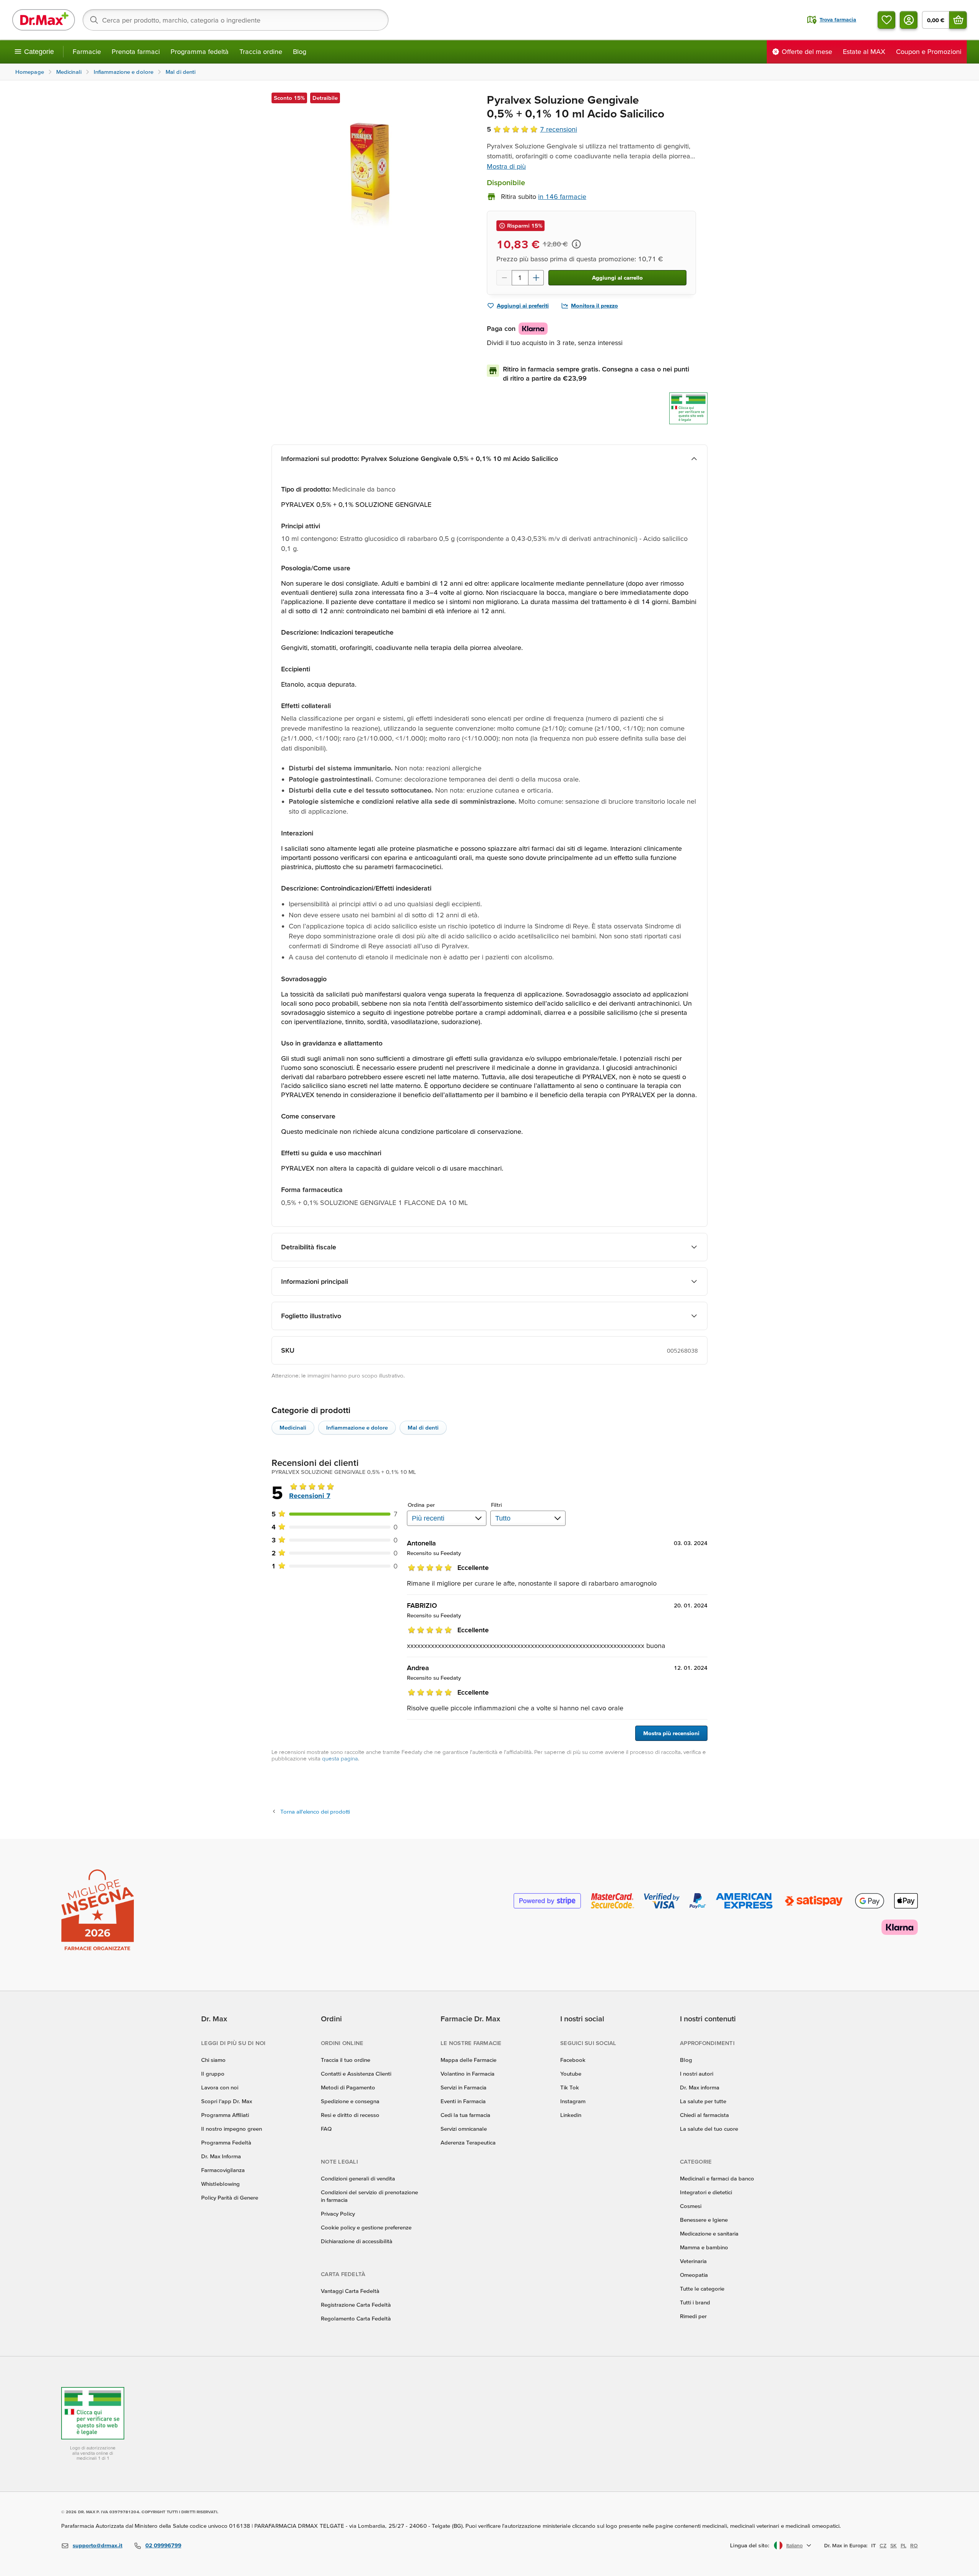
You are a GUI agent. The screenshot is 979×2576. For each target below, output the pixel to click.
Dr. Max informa (700, 2087)
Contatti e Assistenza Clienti (356, 2074)
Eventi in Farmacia (463, 2101)
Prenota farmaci (136, 51)
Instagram (573, 2101)
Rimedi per (693, 2316)
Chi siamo (213, 2060)
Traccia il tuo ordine (346, 2060)
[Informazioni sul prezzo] (576, 244)
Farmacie (87, 51)
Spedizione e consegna (350, 2101)
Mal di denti (423, 1427)
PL (903, 2545)
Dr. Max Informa (221, 2156)
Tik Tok (570, 2087)
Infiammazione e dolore (357, 1427)
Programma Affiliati (225, 2115)
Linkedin (571, 2115)
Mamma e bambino (704, 2247)
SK (894, 2545)
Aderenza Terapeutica (468, 2142)
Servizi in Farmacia (463, 2087)
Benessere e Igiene (704, 2220)
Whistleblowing (220, 2184)
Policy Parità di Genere (230, 2197)
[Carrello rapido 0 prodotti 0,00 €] (958, 20)
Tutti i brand (695, 2302)
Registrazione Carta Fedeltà (356, 2305)
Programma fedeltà (200, 51)
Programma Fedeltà (226, 2142)
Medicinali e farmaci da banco (717, 2178)
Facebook (573, 2060)
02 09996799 (163, 2545)
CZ (883, 2545)
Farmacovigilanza (223, 2170)
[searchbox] (236, 20)
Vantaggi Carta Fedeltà (350, 2291)
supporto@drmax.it (98, 2545)
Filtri (497, 1505)
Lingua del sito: (750, 2545)
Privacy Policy (338, 2214)
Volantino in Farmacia (468, 2074)
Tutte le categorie (702, 2289)
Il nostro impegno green (232, 2129)
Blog (300, 51)
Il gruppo (213, 2074)
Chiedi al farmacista (704, 2115)
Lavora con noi (220, 2087)
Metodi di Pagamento (348, 2087)
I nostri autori (697, 2074)
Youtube (571, 2074)
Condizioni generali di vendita (358, 2178)
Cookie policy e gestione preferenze (366, 2227)
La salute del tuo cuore (709, 2129)
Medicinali (293, 1427)
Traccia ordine (261, 51)
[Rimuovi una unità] (504, 278)
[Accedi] (909, 20)
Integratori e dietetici (706, 2192)
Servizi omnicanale (464, 2129)
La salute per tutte (703, 2101)
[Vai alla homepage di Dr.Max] (44, 20)
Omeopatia (694, 2275)
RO (914, 2545)
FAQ (326, 2129)
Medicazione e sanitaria (709, 2233)
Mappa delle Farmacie (468, 2060)
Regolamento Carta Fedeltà (356, 2318)
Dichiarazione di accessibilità (357, 2241)
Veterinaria (693, 2261)
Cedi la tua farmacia (465, 2115)
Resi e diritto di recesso (350, 2115)
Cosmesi (691, 2206)
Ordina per (421, 1505)
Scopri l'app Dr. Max (227, 2101)
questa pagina (340, 1758)
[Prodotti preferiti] (886, 20)
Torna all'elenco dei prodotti (315, 1812)
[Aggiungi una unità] (536, 278)
